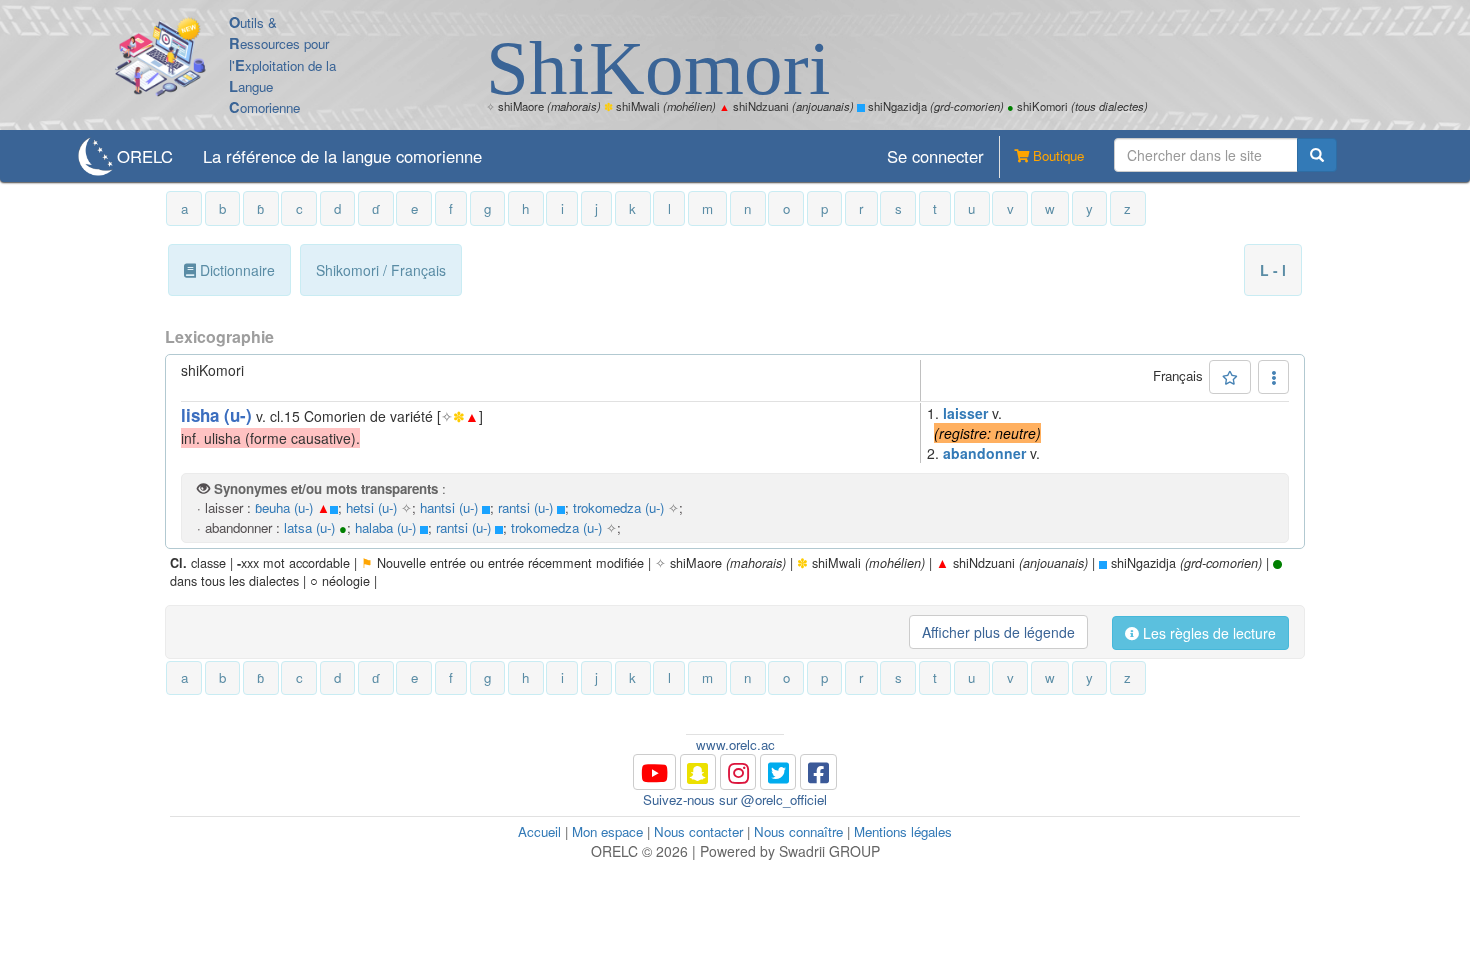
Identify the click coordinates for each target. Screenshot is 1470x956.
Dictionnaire (235, 270)
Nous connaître (798, 831)
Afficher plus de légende (998, 632)
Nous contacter (698, 831)
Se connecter (935, 156)
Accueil (539, 831)
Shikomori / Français (381, 270)
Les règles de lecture (1207, 633)
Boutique (1056, 155)
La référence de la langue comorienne (342, 156)
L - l (1273, 270)
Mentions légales (903, 831)
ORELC (145, 156)
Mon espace (607, 831)
